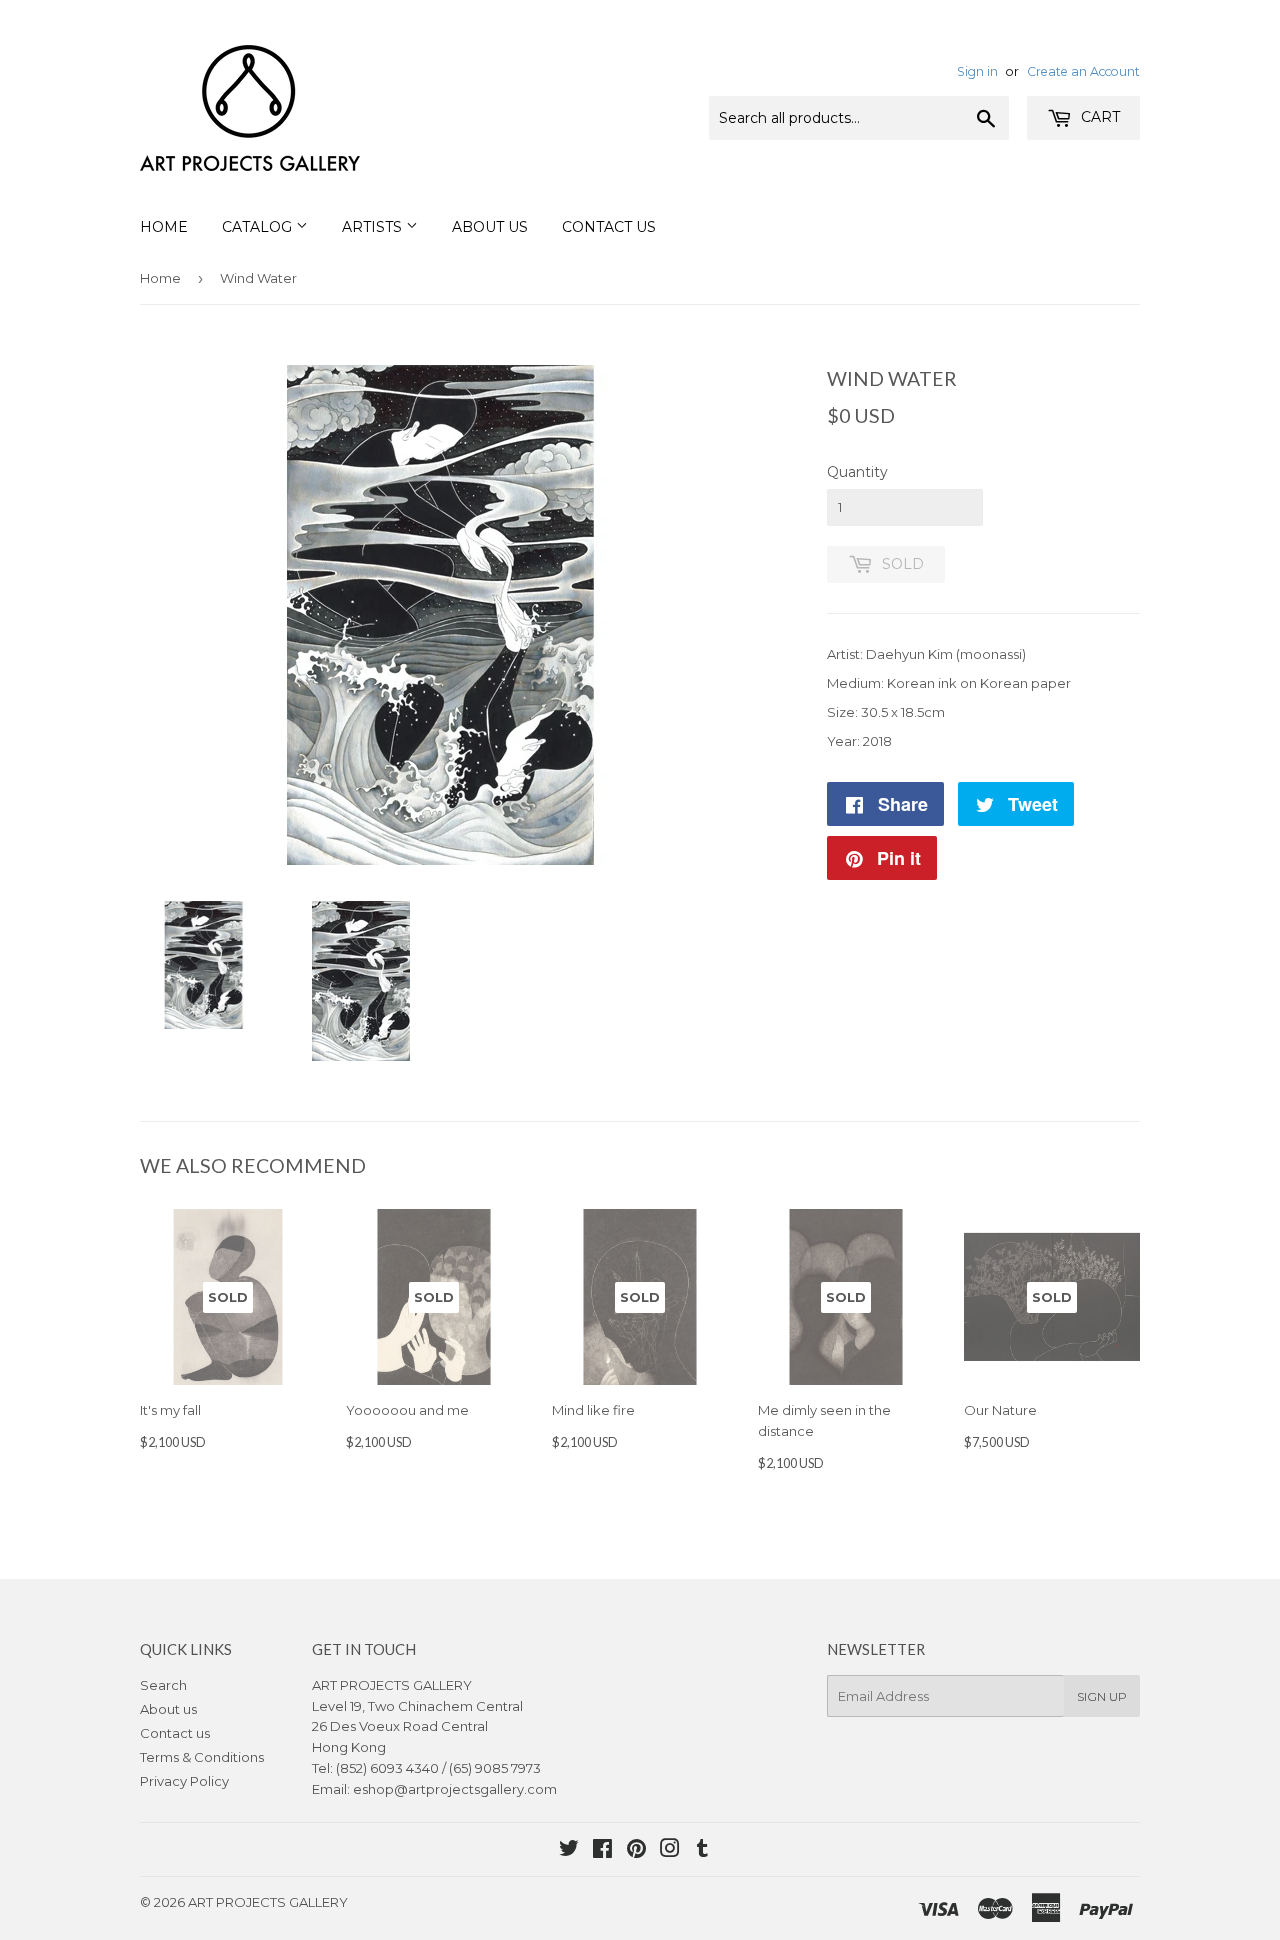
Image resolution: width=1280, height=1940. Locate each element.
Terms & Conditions (202, 1757)
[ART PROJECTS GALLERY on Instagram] (670, 1851)
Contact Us (609, 227)
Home (164, 227)
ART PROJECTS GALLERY (268, 1902)
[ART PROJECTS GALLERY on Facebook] (602, 1851)
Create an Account (1083, 71)
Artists (374, 227)
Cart (1098, 117)
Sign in (977, 71)
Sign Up (1102, 1696)
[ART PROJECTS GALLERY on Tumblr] (702, 1851)
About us (168, 1709)
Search (163, 1685)
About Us (490, 227)
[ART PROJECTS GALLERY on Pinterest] (636, 1851)
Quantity (857, 472)
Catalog (259, 227)
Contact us (175, 1733)
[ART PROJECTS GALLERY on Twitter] (569, 1851)
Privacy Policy (184, 1781)
